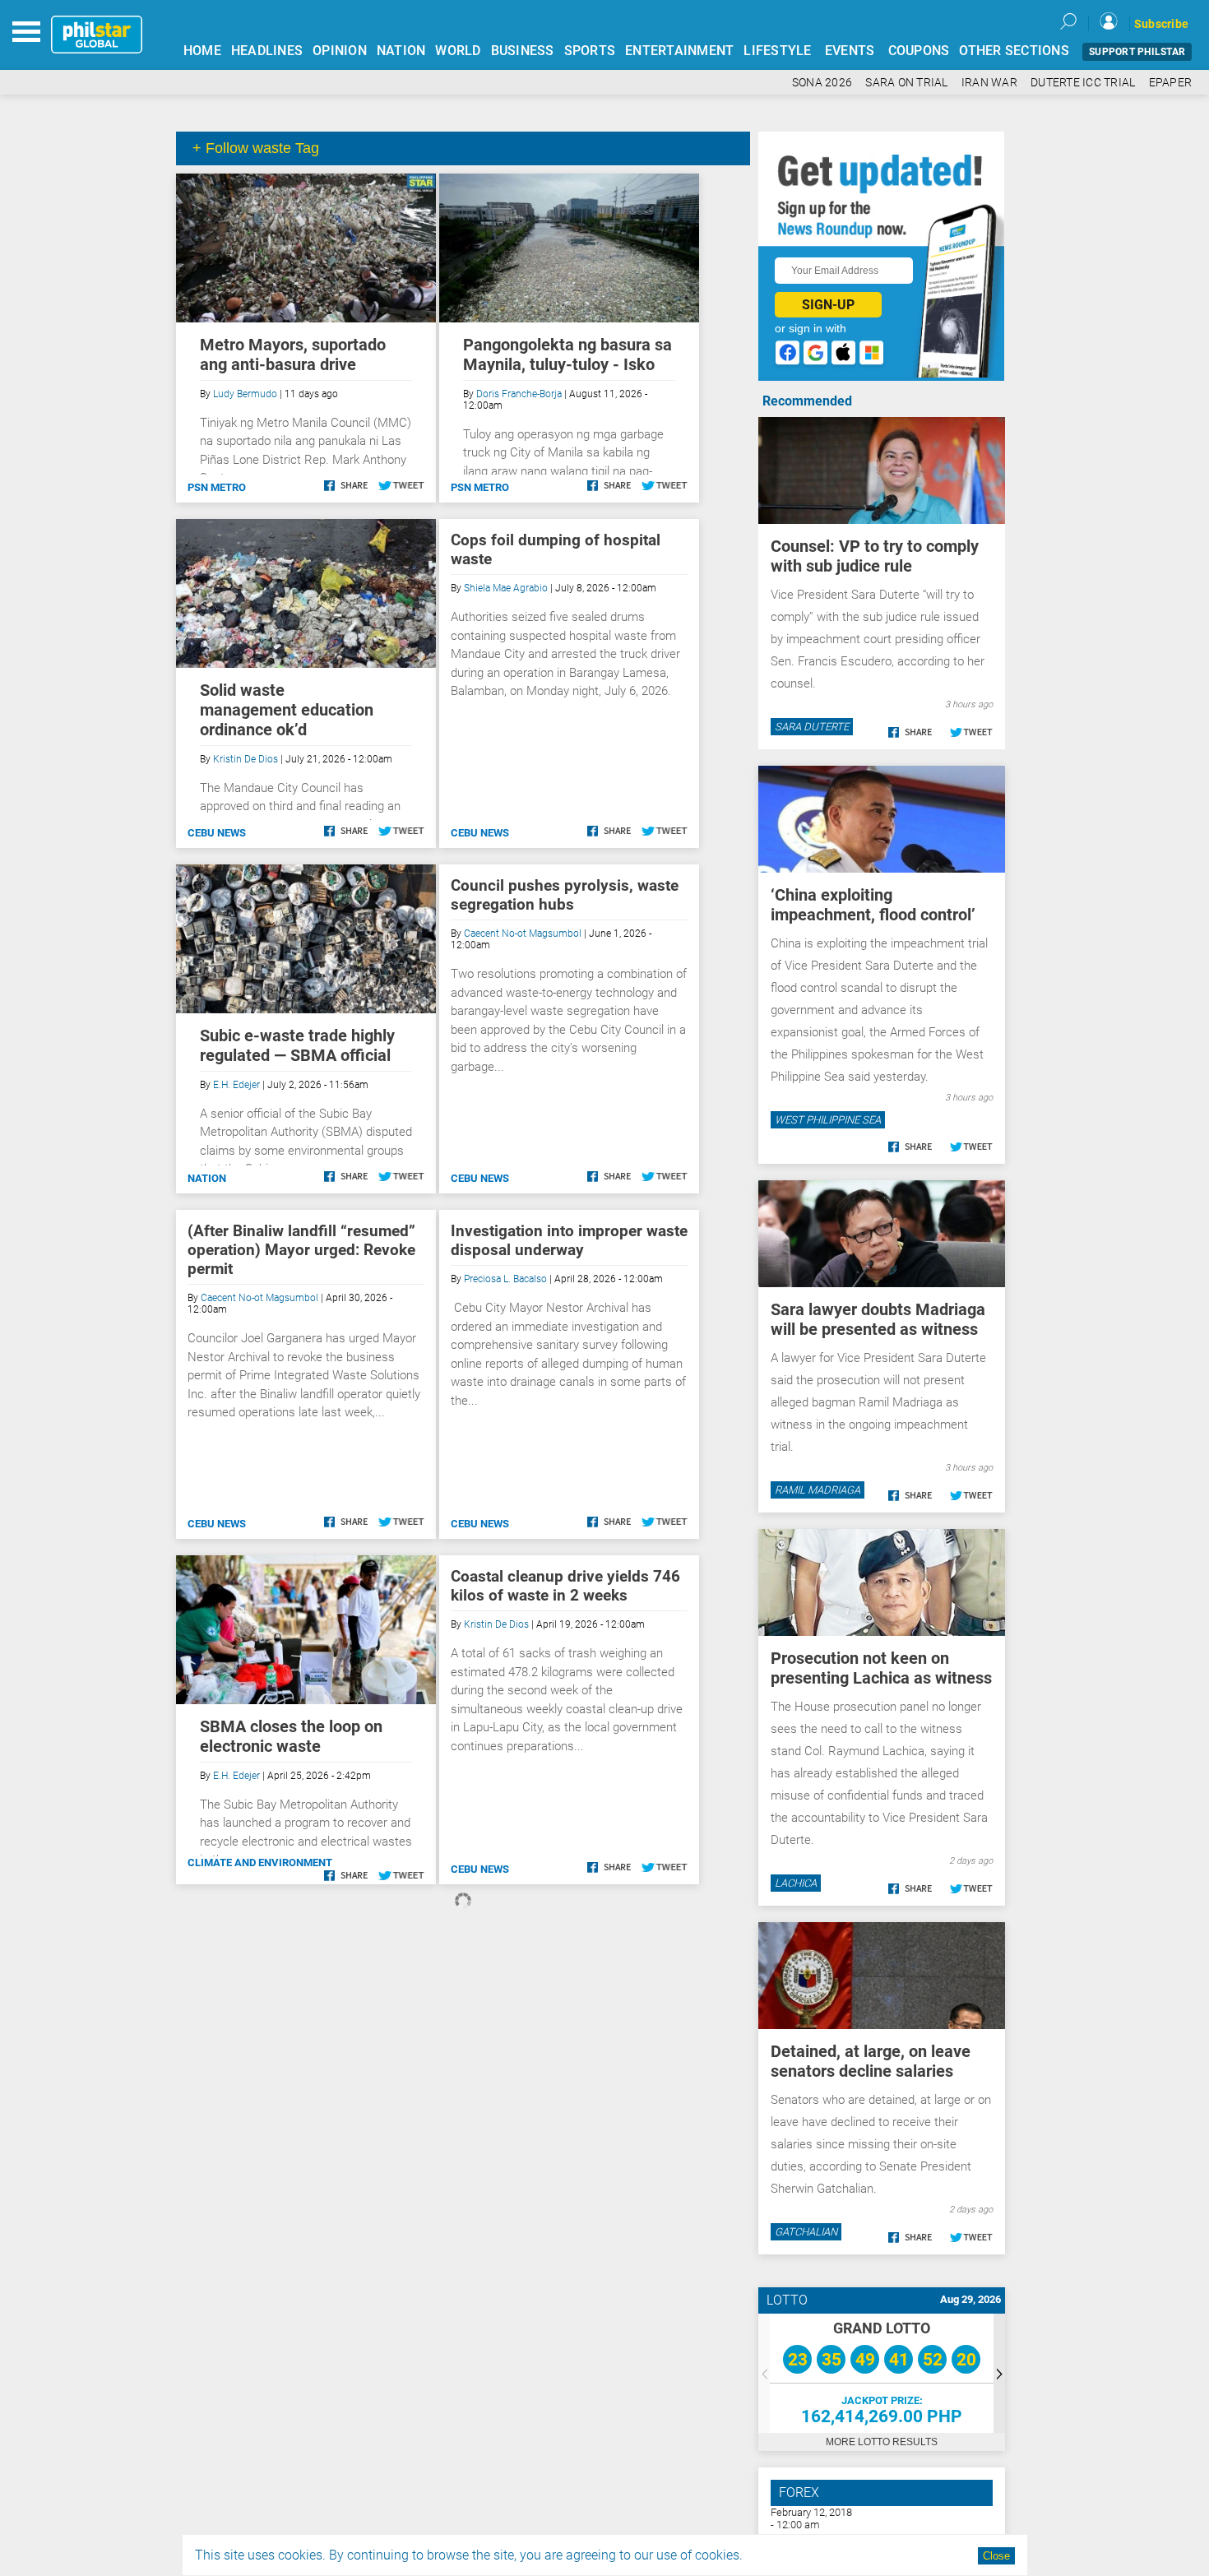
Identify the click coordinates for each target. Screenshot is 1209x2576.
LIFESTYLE (777, 51)
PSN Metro (217, 487)
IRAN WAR (989, 83)
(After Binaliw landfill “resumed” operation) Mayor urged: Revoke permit (301, 1250)
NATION (401, 51)
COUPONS (919, 51)
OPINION (340, 51)
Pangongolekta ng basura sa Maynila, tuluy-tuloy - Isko (567, 354)
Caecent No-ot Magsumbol (523, 934)
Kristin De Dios (246, 759)
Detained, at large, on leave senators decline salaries (871, 2061)
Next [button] (999, 2373)
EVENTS (850, 51)
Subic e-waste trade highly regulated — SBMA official (297, 1045)
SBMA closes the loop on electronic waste (291, 1736)
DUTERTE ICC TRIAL (1083, 83)
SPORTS (590, 51)
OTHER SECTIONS (1014, 51)
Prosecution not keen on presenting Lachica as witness (881, 1668)
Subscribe (1161, 24)
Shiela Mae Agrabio (506, 588)
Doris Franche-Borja (519, 394)
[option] (882, 2373)
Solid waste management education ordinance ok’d (287, 710)
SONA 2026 (822, 83)
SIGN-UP (828, 305)
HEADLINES (267, 51)
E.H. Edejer (236, 1085)
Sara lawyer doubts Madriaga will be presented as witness (878, 1319)
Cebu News (217, 833)
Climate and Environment (260, 1863)
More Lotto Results (882, 2442)
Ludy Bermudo (245, 394)
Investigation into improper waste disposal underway (569, 1240)
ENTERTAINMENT (679, 51)
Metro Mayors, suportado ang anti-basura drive (293, 354)
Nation (207, 1178)
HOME (202, 51)
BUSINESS (523, 51)
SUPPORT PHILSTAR (1137, 52)
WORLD (458, 51)
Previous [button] (764, 2373)
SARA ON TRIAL (906, 83)
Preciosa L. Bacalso (505, 1279)
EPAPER (1171, 83)
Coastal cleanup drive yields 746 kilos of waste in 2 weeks (565, 1586)
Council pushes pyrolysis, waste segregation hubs (565, 895)
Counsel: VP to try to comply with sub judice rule (875, 556)
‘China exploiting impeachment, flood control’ (873, 905)
